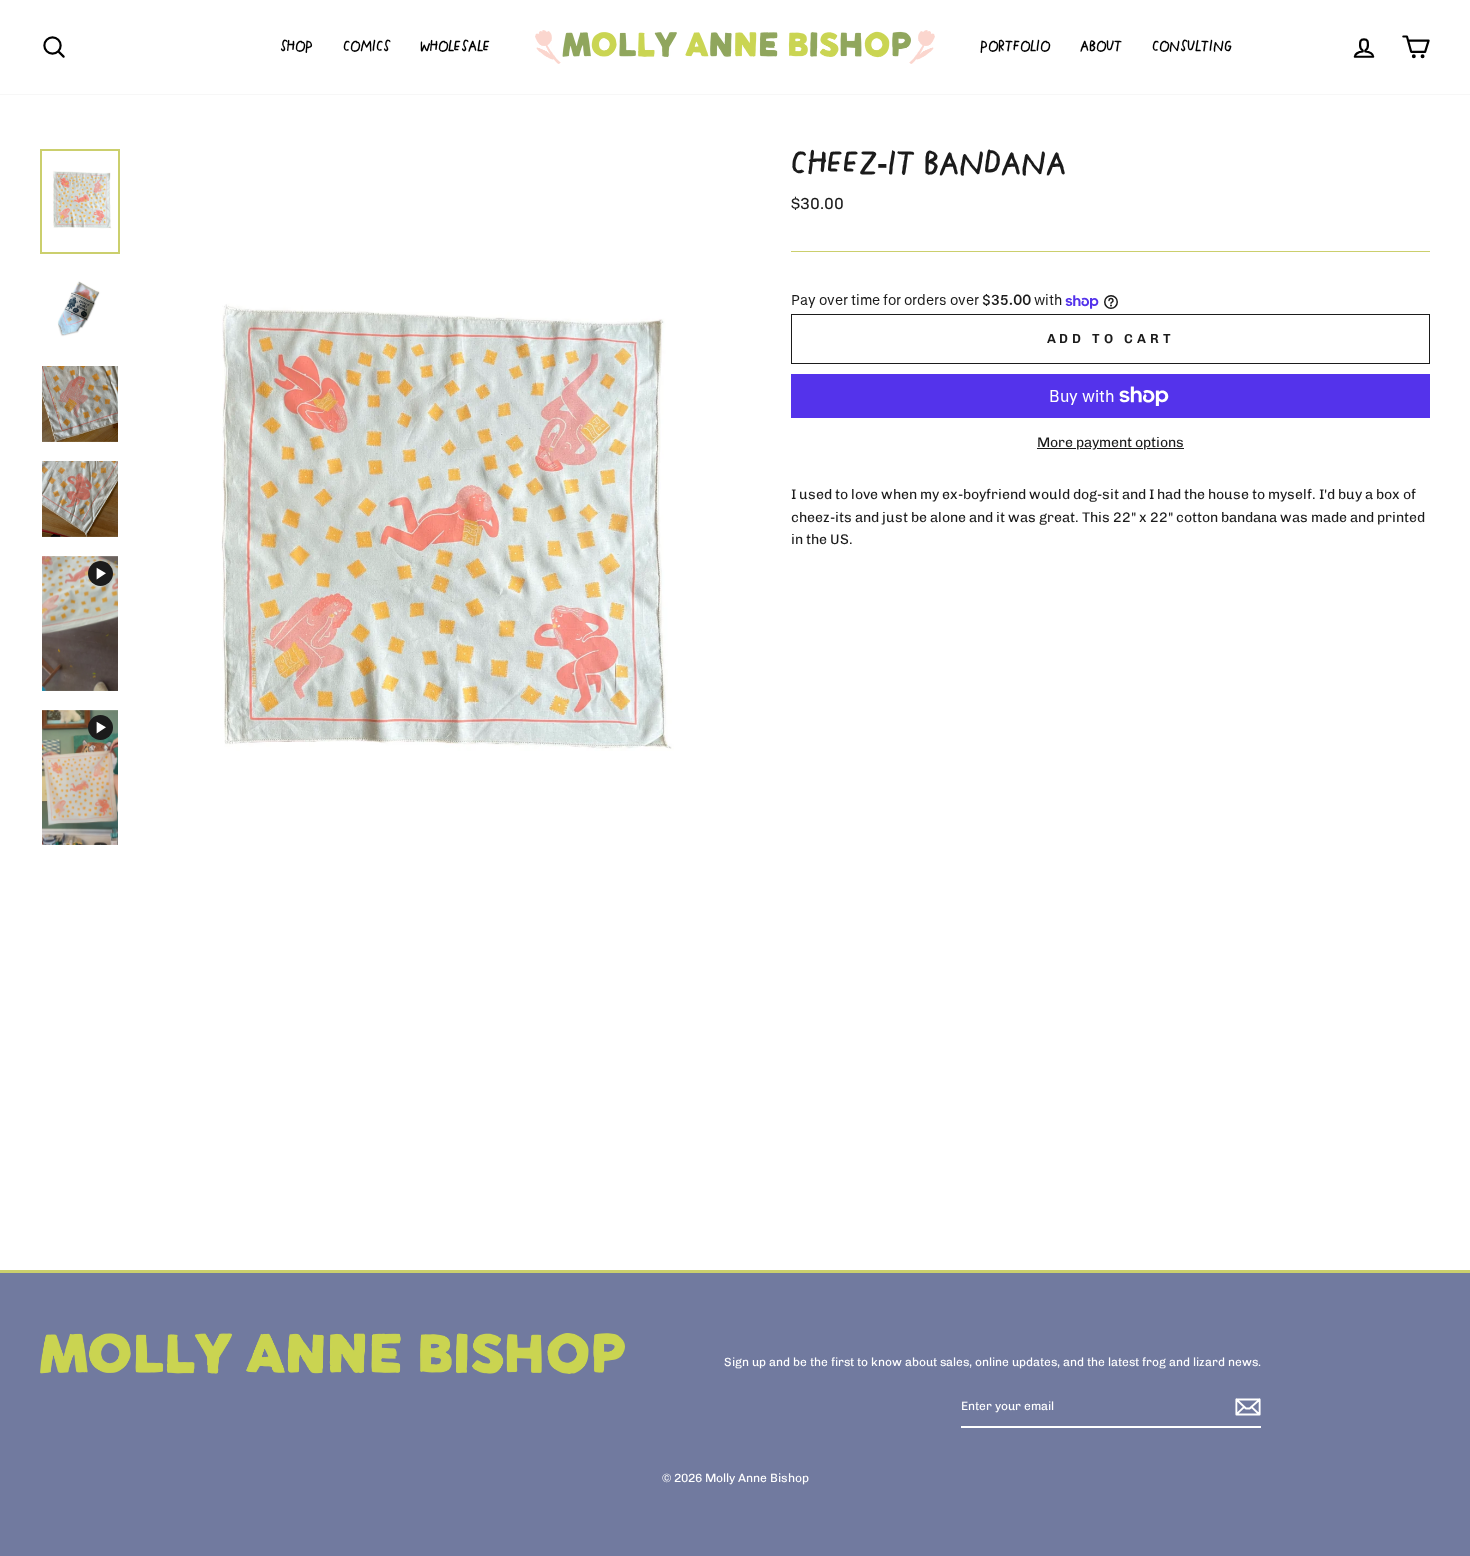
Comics (366, 47)
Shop (296, 47)
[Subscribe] (1248, 1407)
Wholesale (455, 47)
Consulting (1192, 47)
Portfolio (1015, 47)
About (1101, 47)
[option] (429, 541)
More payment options (1110, 442)
